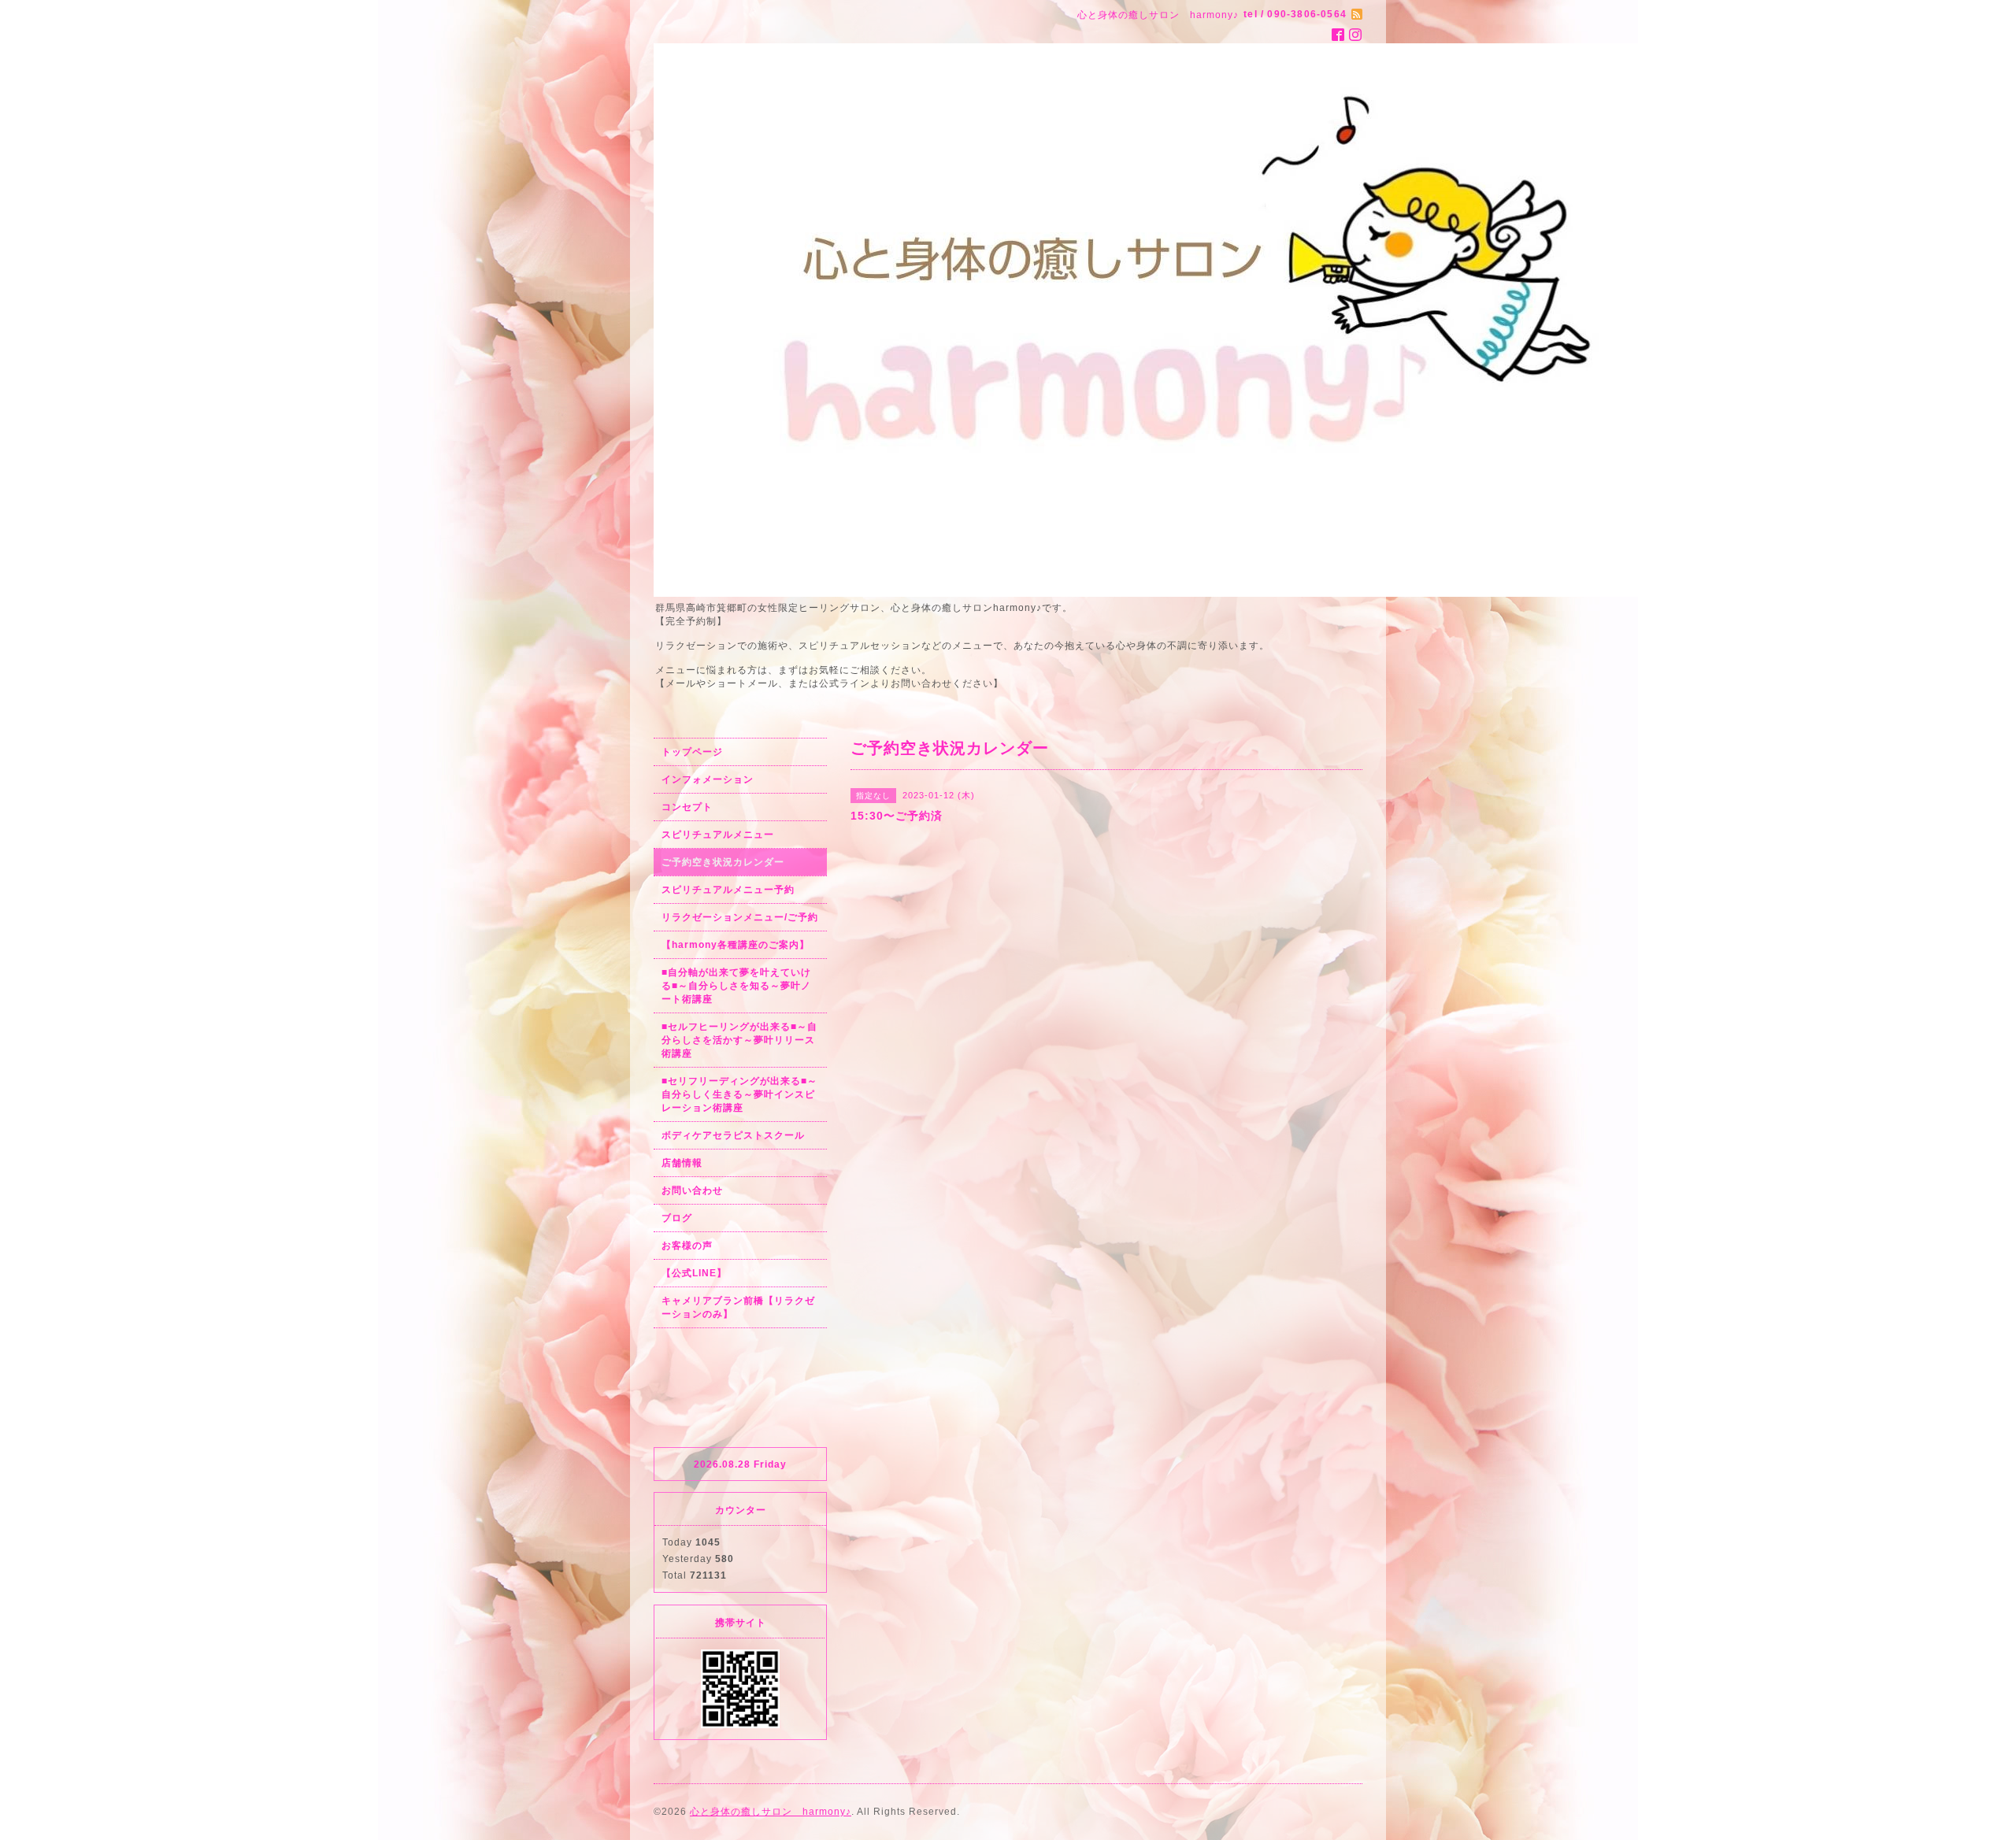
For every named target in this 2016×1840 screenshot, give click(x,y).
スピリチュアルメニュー (718, 835)
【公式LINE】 (694, 1273)
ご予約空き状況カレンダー (723, 862)
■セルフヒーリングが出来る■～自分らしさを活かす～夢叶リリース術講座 (739, 1040)
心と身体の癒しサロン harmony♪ (771, 1812)
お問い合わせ (692, 1190)
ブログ (677, 1218)
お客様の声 (687, 1246)
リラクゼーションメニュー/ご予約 (740, 917)
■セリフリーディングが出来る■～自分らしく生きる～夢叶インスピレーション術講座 (739, 1094)
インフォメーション (708, 779)
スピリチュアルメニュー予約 (728, 890)
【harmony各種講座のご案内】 (736, 945)
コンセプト (687, 807)
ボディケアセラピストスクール (733, 1135)
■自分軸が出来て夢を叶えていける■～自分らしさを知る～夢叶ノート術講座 (736, 986)
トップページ (692, 752)
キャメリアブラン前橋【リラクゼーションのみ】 (738, 1307)
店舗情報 (682, 1163)
